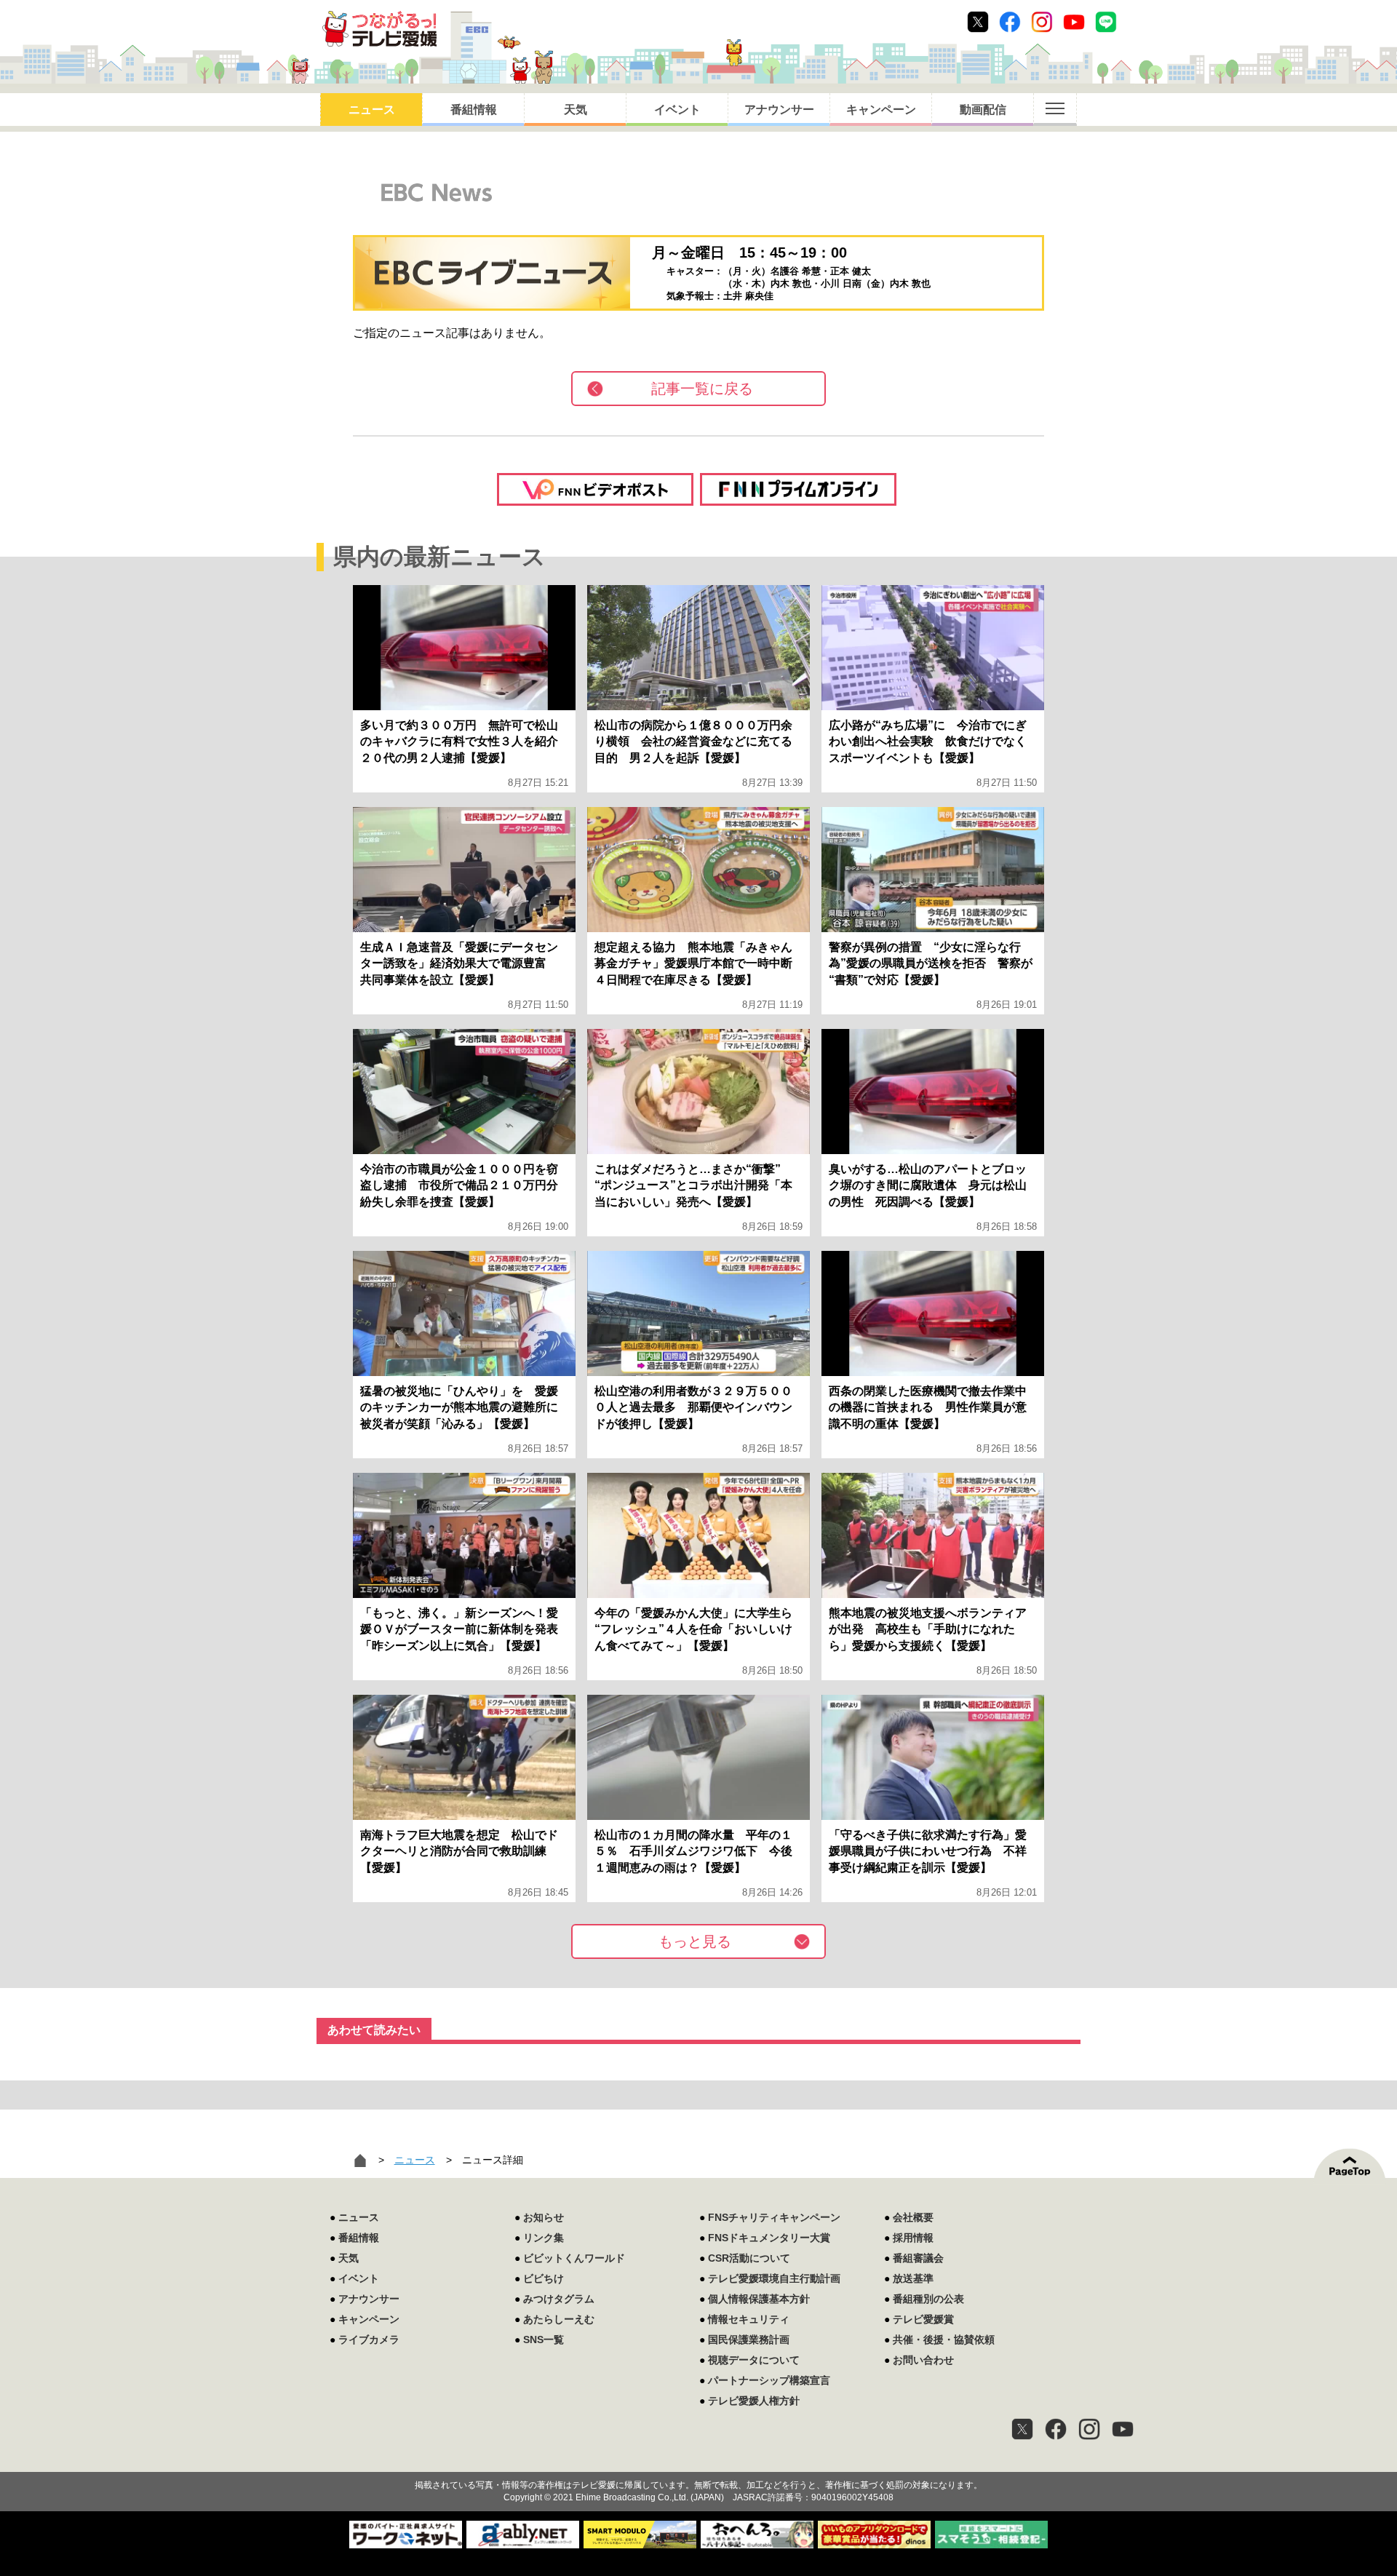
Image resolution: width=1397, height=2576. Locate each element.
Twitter (978, 22)
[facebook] (1056, 2429)
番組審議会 (918, 2258)
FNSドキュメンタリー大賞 (769, 2238)
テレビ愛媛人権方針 (754, 2401)
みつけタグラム (559, 2299)
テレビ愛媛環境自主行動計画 (774, 2278)
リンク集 (544, 2238)
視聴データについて (754, 2360)
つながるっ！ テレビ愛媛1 (379, 29)
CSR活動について (749, 2258)
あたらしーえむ (559, 2319)
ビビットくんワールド (574, 2258)
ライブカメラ (369, 2340)
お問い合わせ (923, 2360)
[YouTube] (1123, 2429)
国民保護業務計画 (749, 2340)
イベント (677, 110)
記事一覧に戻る (702, 389)
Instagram (1042, 22)
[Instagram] (1089, 2429)
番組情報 (474, 110)
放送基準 (913, 2278)
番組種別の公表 (928, 2299)
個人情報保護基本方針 (759, 2299)
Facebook (1010, 22)
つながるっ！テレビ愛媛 (698, 2460)
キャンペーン (881, 110)
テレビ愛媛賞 (923, 2319)
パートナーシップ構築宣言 (769, 2380)
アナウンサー (779, 110)
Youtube (1074, 22)
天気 (576, 110)
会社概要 (913, 2217)
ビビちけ (544, 2278)
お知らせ (544, 2217)
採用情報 (913, 2238)
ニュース (372, 110)
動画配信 (983, 110)
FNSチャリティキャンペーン (774, 2217)
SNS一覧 (544, 2340)
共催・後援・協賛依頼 (944, 2340)
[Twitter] (1022, 2429)
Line (1106, 22)
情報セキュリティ (749, 2319)
